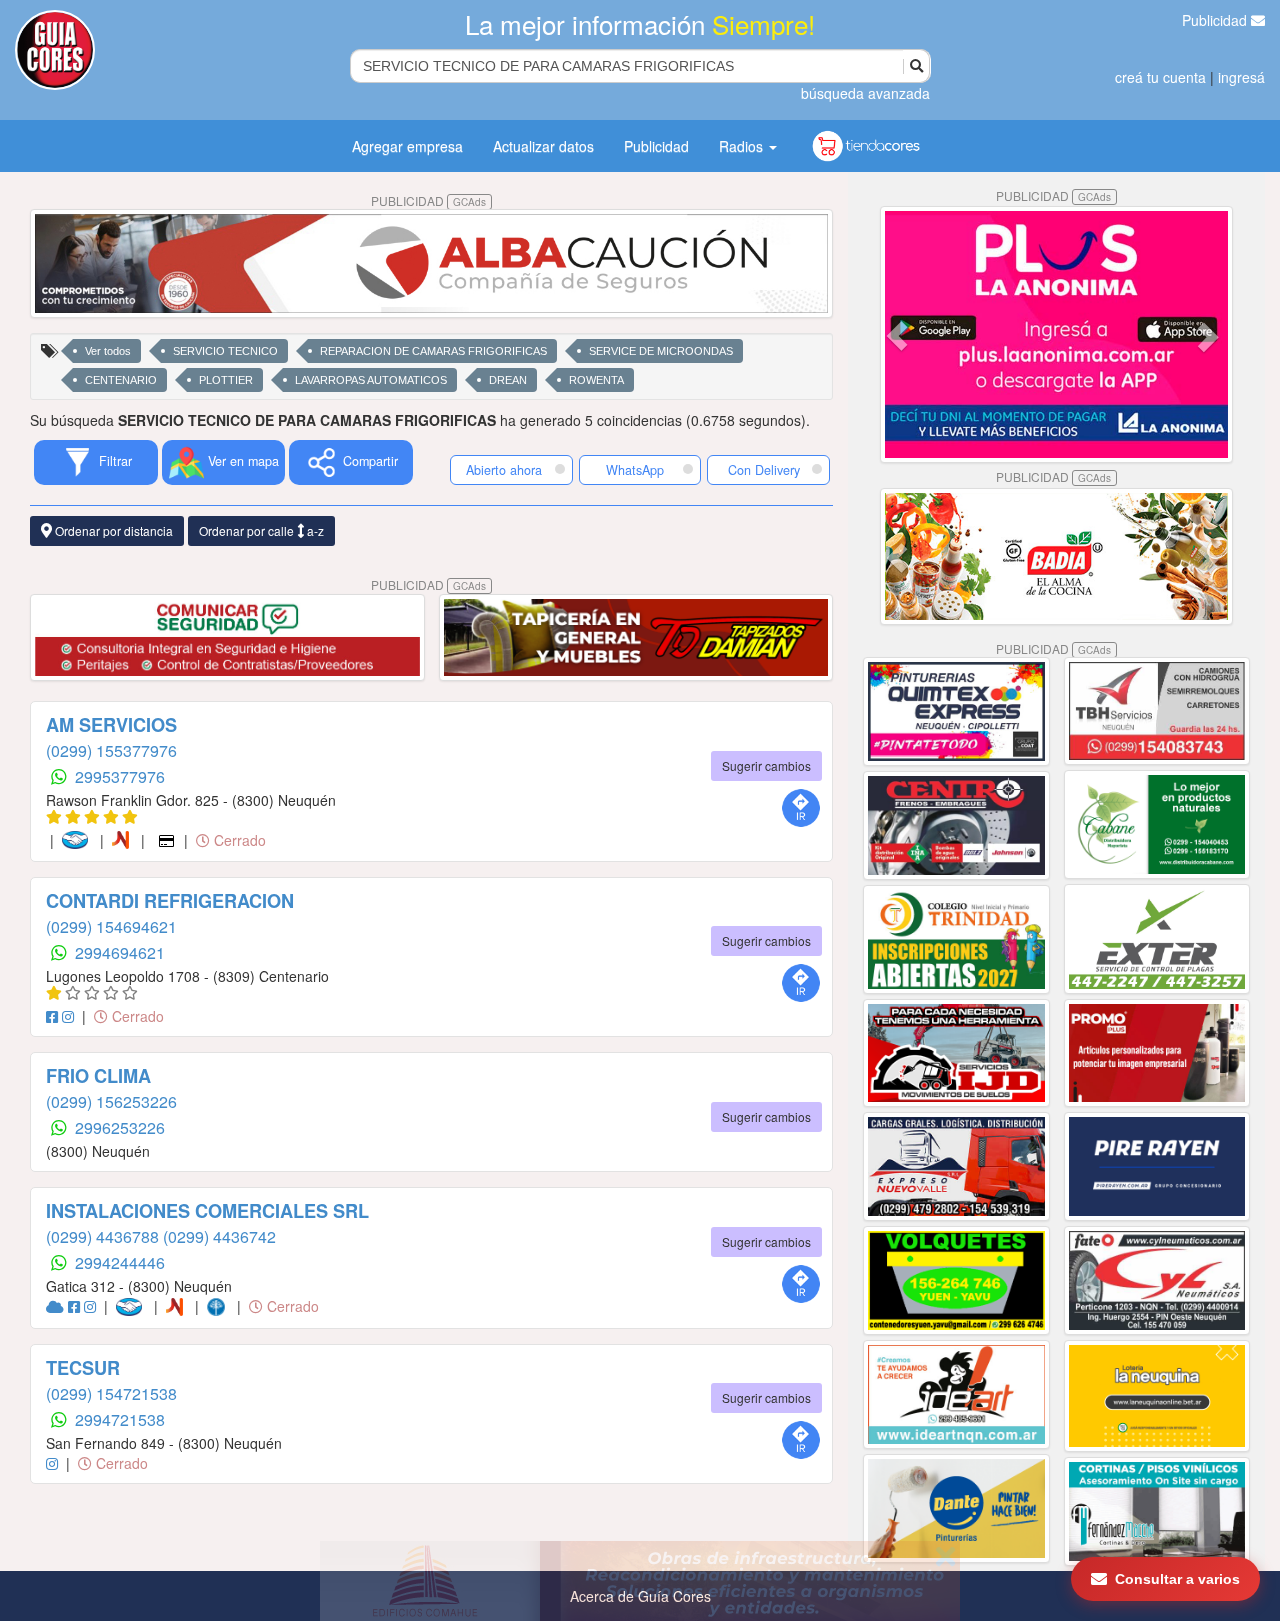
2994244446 (120, 1262)
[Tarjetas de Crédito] (169, 840)
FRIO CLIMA (98, 1076)
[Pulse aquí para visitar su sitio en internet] (57, 1306)
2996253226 (120, 1127)
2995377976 (120, 776)
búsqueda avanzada (865, 93)
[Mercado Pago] (79, 840)
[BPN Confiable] (220, 1306)
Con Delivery (764, 470)
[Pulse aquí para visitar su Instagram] (70, 1016)
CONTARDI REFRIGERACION (170, 901)
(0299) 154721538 (111, 1393)
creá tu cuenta (1160, 77)
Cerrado (238, 840)
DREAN (508, 380)
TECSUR (83, 1368)
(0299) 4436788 (104, 1236)
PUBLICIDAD (428, 200)
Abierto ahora (506, 470)
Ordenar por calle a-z (261, 530)
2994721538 (120, 1419)
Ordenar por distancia (112, 530)
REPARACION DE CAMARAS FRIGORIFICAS (433, 351)
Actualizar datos (543, 146)
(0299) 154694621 (111, 926)
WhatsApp (635, 470)
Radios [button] (743, 146)
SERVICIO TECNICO (225, 351)
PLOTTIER (226, 380)
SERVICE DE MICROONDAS (661, 351)
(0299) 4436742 (219, 1236)
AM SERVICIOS (111, 725)
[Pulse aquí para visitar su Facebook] (54, 1016)
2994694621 (120, 952)
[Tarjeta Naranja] (124, 840)
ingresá (1241, 77)
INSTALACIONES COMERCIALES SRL (207, 1211)
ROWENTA (596, 380)
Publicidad (1216, 20)
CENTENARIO (121, 380)
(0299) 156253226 (111, 1101)
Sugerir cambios (766, 765)
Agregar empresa (407, 146)
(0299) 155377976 (111, 750)
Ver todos (108, 351)
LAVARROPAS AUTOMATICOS (371, 380)
